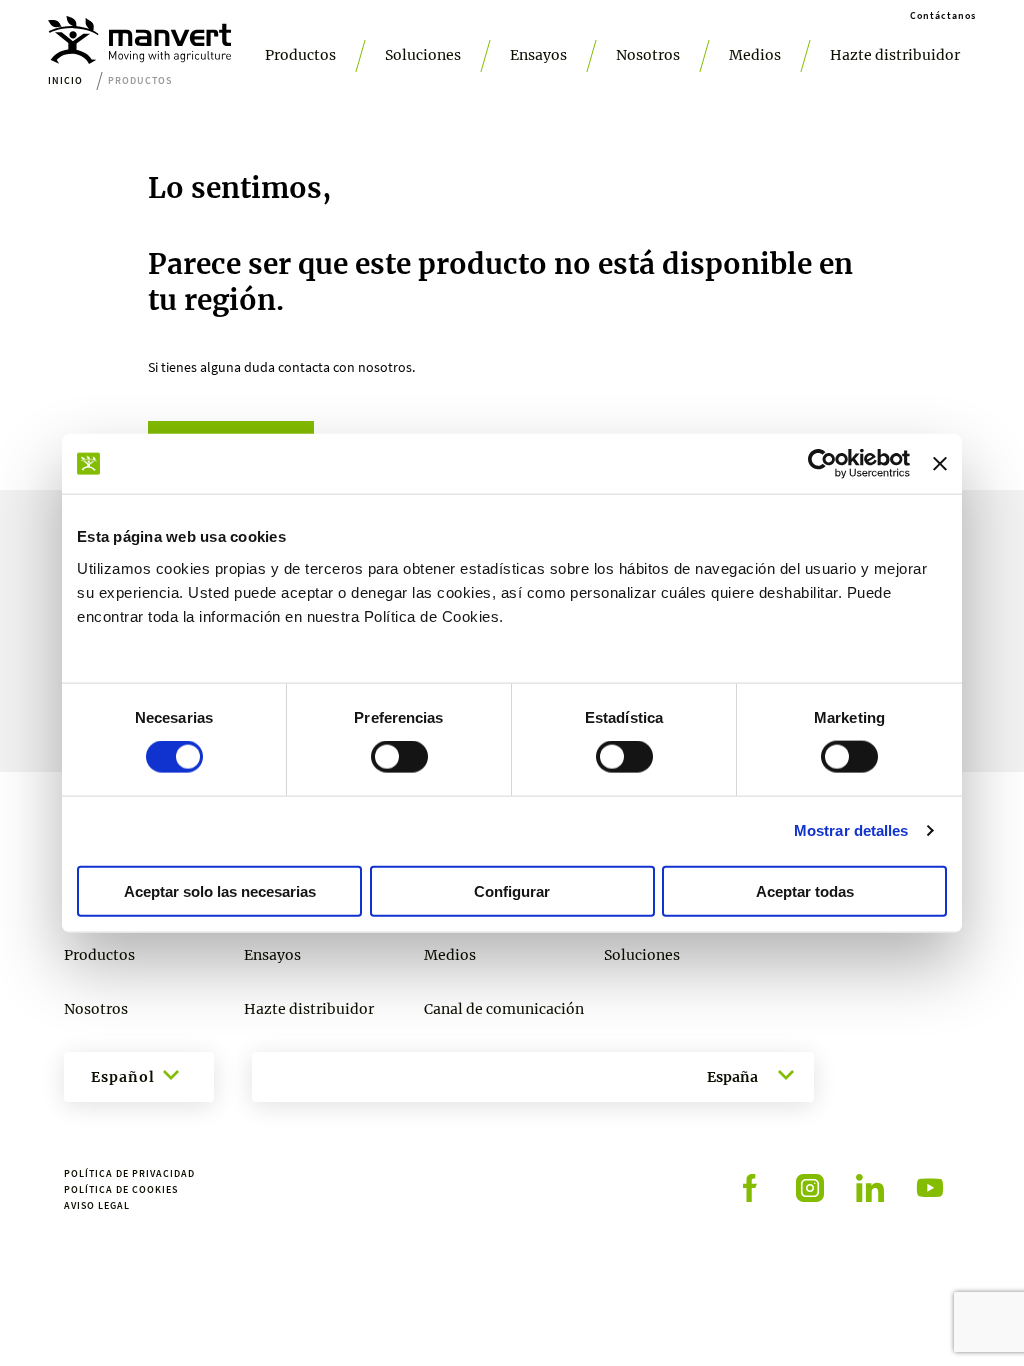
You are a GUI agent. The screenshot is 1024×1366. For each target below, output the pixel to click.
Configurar (512, 890)
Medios (755, 55)
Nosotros (648, 55)
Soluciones (423, 55)
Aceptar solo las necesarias (220, 890)
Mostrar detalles (851, 830)
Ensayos (538, 55)
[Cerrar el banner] (940, 464)
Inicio (65, 80)
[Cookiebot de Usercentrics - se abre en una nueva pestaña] (822, 464)
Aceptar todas (805, 890)
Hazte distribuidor (895, 55)
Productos (300, 55)
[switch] (399, 757)
